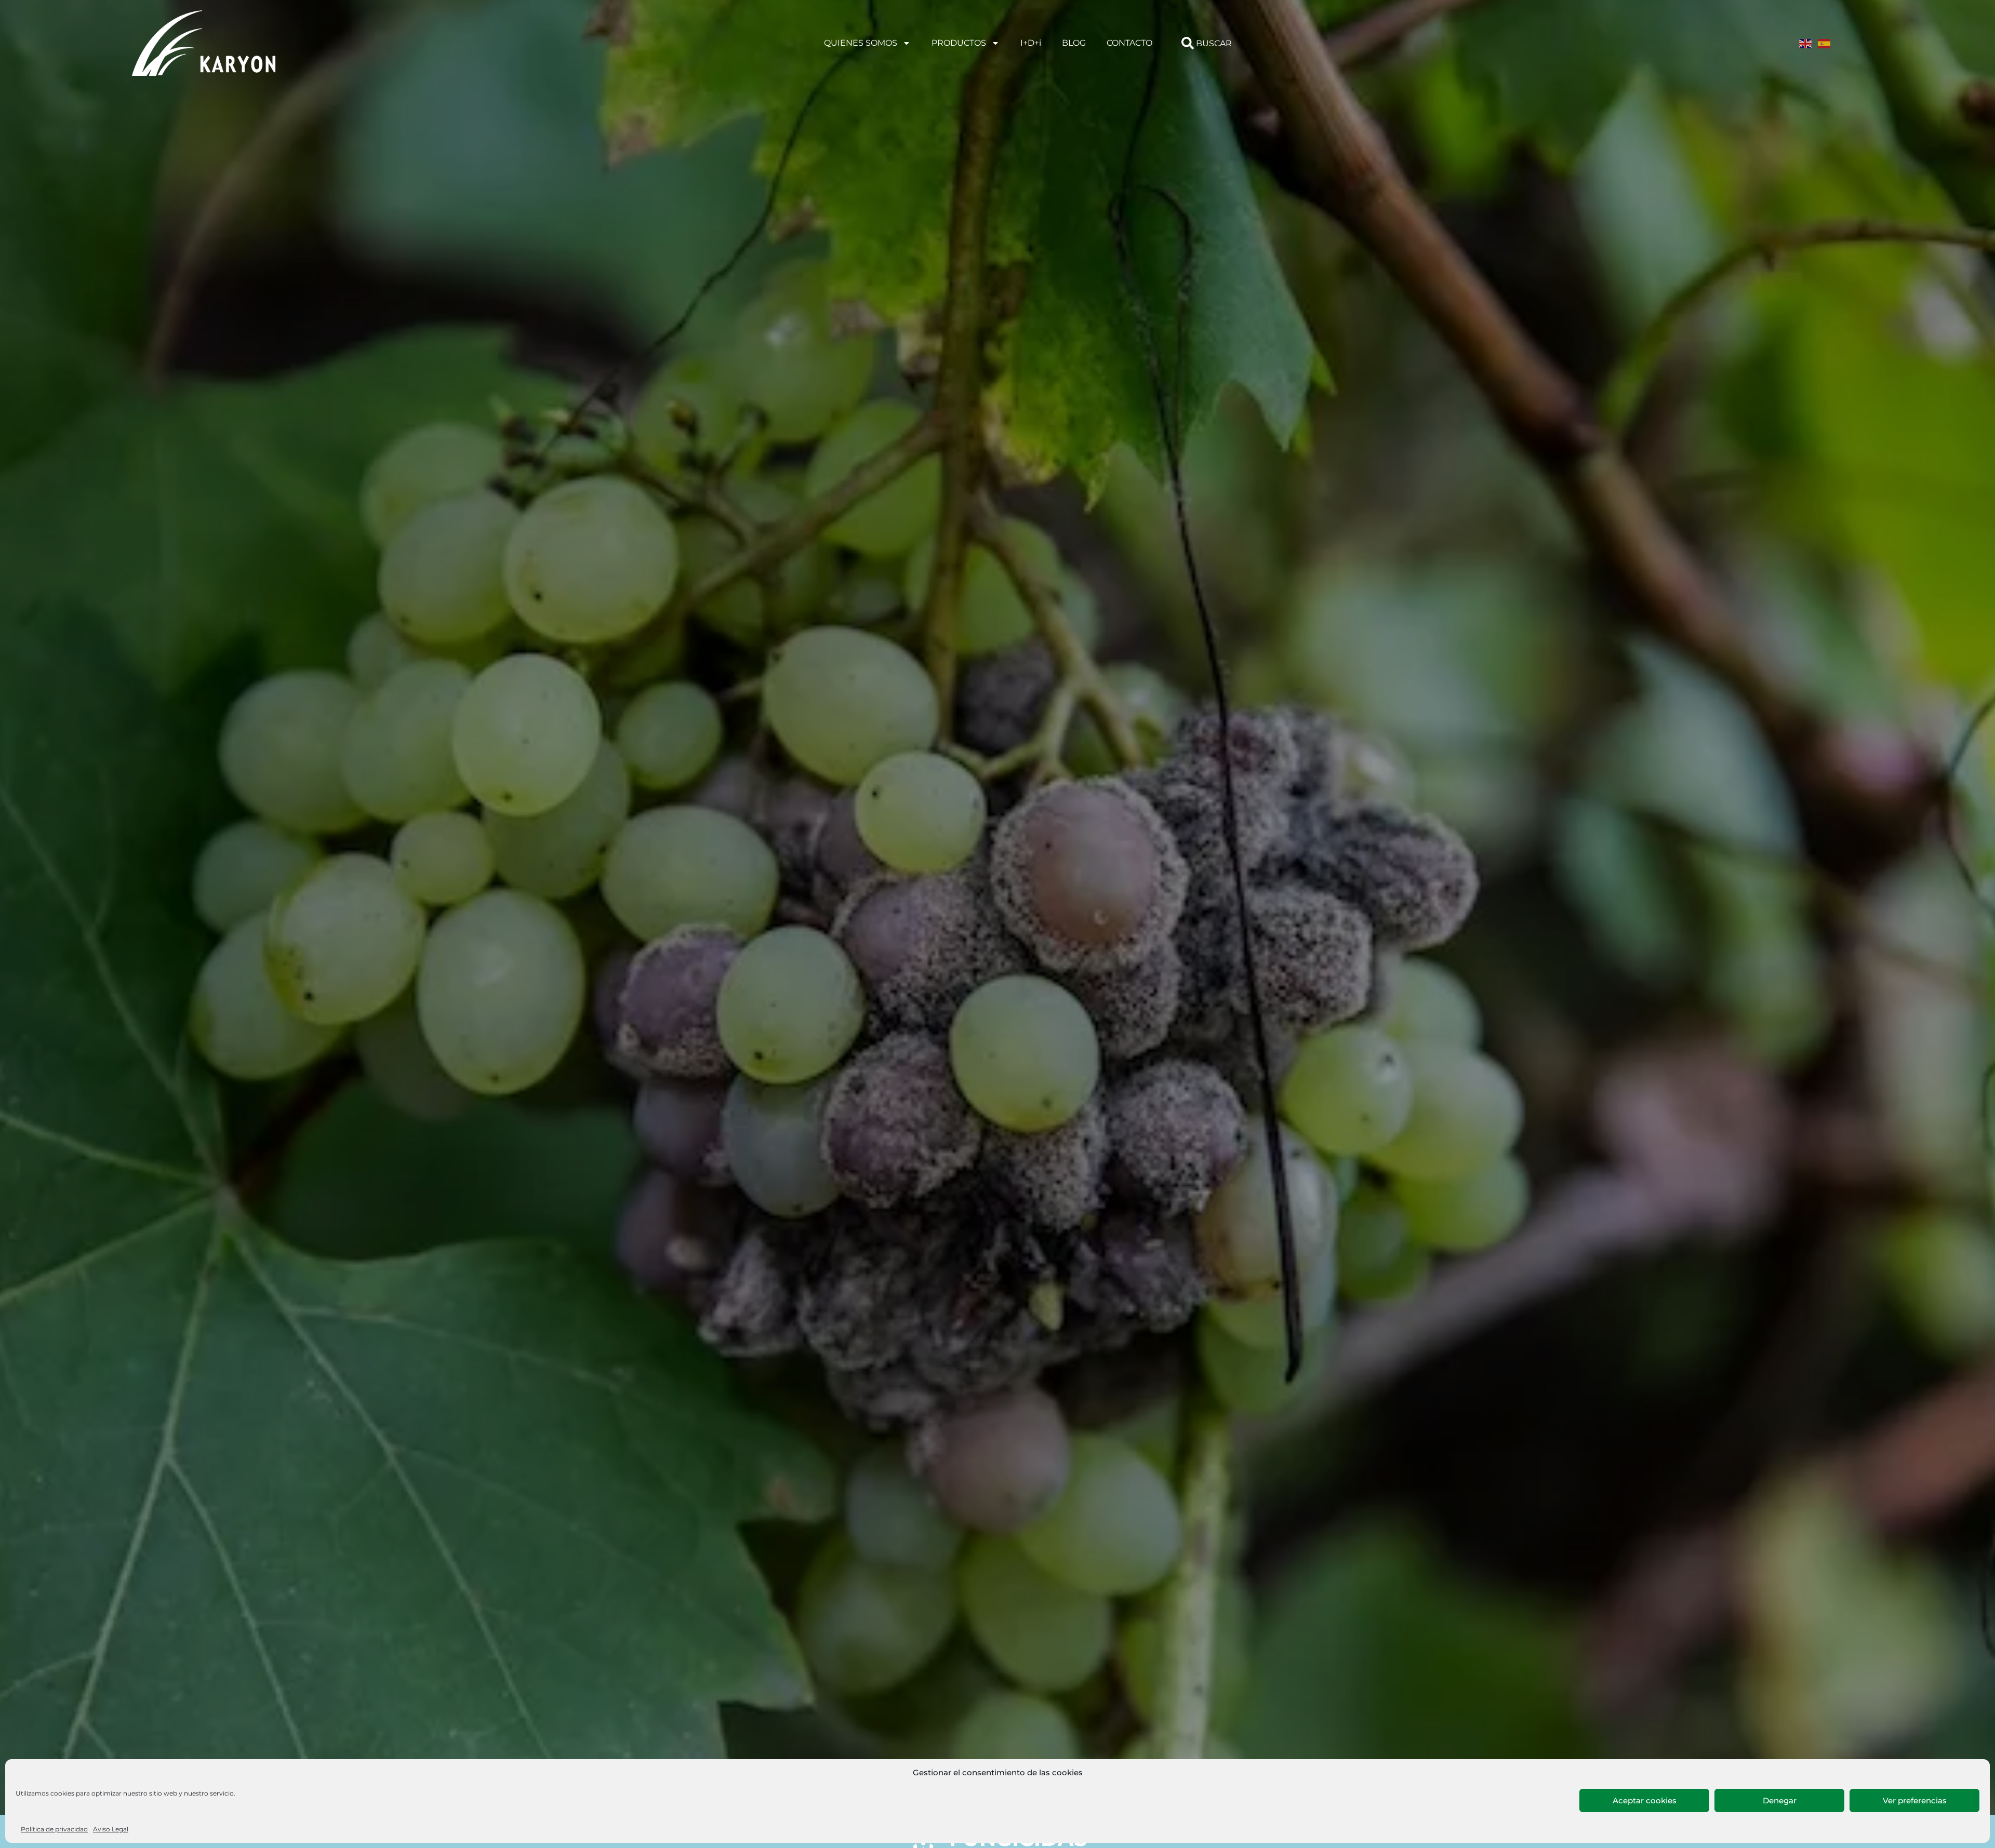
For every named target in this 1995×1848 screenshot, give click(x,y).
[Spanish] (1825, 43)
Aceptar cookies (1645, 1800)
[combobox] (1276, 43)
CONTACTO (1129, 43)
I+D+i (1031, 43)
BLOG (1074, 43)
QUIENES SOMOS (861, 43)
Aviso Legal (111, 1829)
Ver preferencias (1915, 1800)
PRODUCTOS (959, 43)
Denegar (1780, 1800)
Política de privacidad (54, 1829)
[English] (1806, 43)
